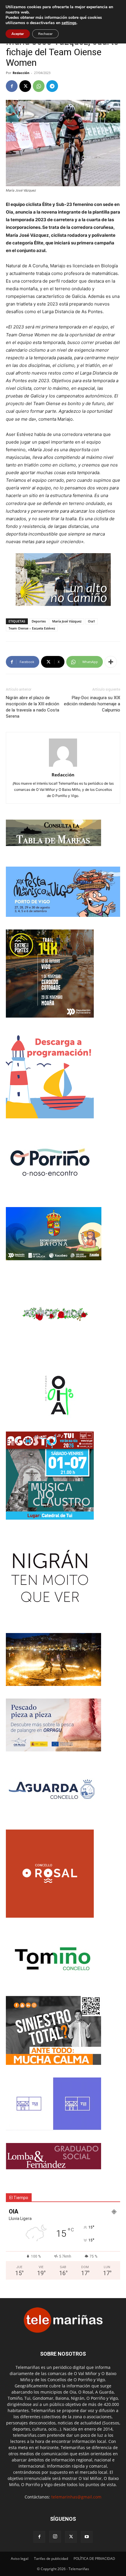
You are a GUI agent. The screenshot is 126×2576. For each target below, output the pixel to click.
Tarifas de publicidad (51, 2559)
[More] (111, 662)
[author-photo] (63, 767)
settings (69, 23)
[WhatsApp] (39, 86)
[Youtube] (87, 2537)
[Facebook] (12, 86)
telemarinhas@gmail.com (76, 2497)
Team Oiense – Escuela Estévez (32, 628)
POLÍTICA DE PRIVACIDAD (94, 2559)
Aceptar (18, 34)
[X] (25, 86)
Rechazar (45, 34)
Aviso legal (20, 2559)
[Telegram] (52, 86)
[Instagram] (55, 2537)
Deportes (39, 621)
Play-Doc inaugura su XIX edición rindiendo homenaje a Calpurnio (92, 704)
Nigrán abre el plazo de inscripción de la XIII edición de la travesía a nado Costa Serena (33, 707)
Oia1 (91, 621)
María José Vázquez (67, 621)
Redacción (21, 73)
